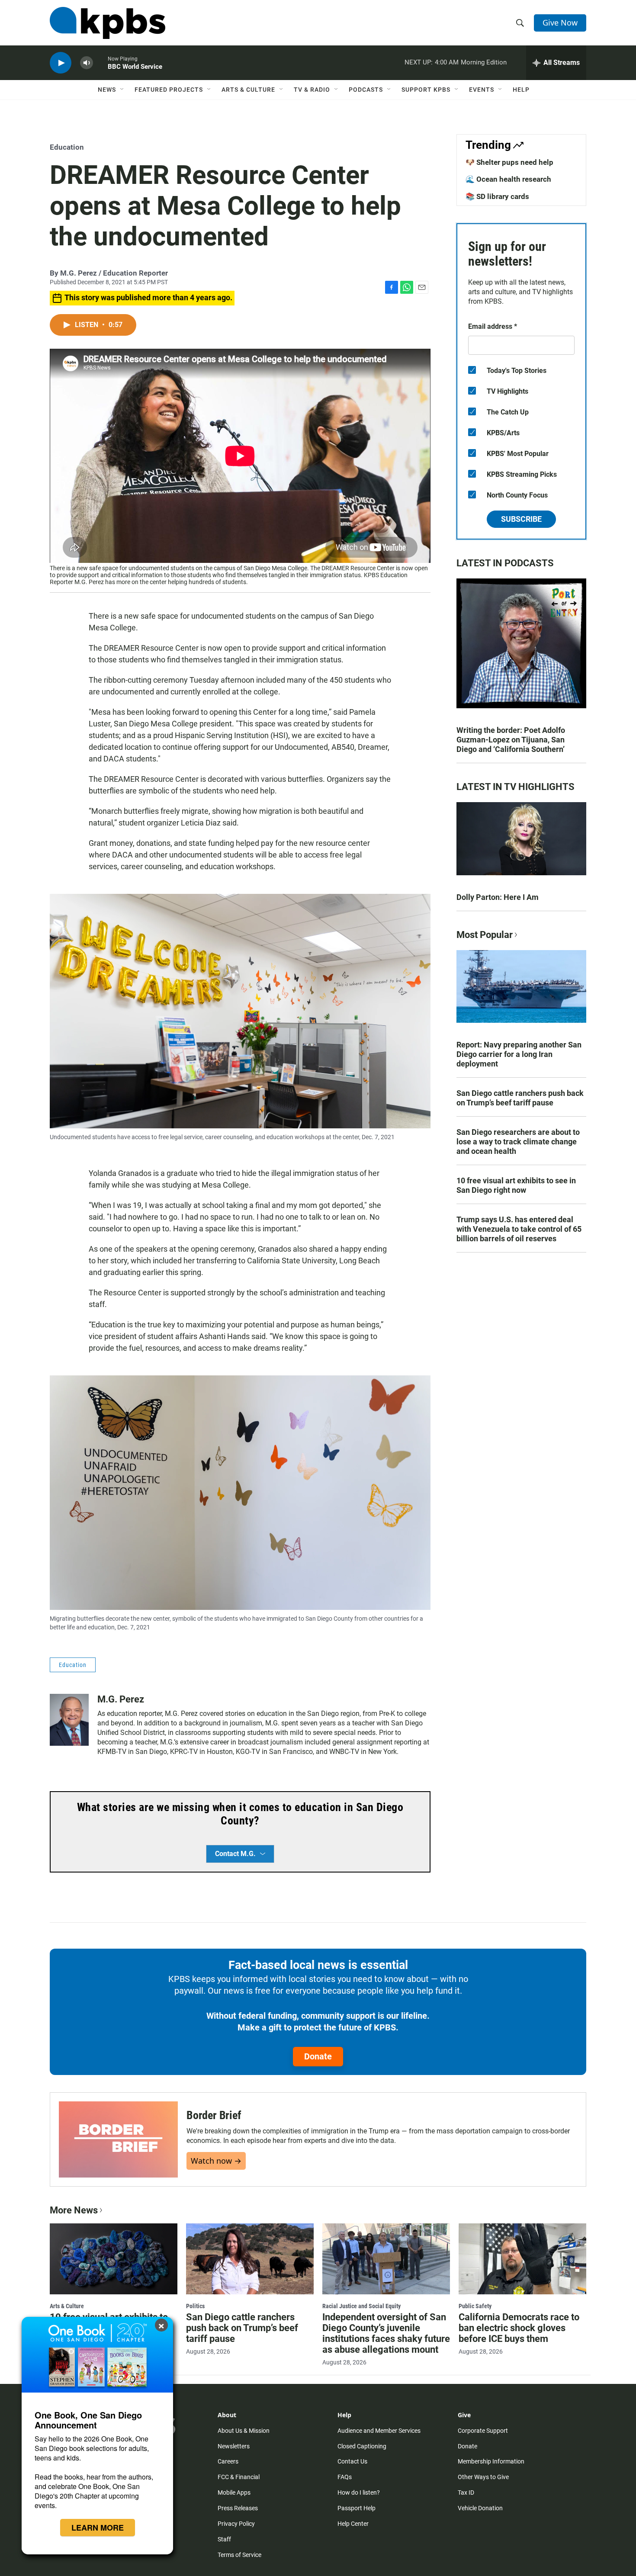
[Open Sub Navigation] (122, 90)
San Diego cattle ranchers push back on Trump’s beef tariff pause (520, 1098)
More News (74, 2210)
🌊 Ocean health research (508, 179)
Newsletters (234, 2446)
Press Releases (238, 2508)
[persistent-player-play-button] (61, 63)
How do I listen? (359, 2492)
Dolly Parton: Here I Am (498, 897)
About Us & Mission (244, 2431)
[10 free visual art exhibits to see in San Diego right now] (114, 2259)
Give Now (560, 22)
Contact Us (352, 2461)
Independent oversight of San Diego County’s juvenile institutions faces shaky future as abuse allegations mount (386, 2333)
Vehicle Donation (480, 2508)
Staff (224, 2539)
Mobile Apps (234, 2492)
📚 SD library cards (497, 196)
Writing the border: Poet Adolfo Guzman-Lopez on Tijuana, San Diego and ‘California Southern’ (511, 740)
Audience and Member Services (379, 2431)
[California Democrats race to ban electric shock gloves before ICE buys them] (522, 2259)
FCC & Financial (239, 2477)
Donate (318, 2056)
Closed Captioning (362, 2446)
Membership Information (491, 2461)
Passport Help (357, 2508)
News (107, 90)
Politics (195, 2306)
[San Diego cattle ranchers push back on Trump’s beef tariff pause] (250, 2259)
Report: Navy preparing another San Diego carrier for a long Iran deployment (519, 1054)
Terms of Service (239, 2555)
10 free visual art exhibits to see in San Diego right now (516, 1185)
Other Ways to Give (483, 2477)
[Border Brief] (118, 2139)
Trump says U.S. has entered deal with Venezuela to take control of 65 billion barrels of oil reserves (519, 1229)
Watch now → (216, 2161)
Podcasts (366, 90)
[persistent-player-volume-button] (87, 63)
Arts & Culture (248, 90)
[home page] (108, 23)
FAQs (345, 2477)
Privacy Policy (236, 2524)
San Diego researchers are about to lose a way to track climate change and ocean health (518, 1142)
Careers (228, 2461)
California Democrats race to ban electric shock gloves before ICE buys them (519, 2328)
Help (521, 90)
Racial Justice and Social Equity (361, 2306)
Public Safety (475, 2306)
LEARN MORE (98, 2528)
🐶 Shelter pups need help (509, 162)
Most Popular (485, 935)
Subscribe (521, 519)
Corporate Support (483, 2431)
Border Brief (214, 2115)
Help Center (353, 2524)
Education (67, 147)
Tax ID (466, 2492)
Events (482, 90)
